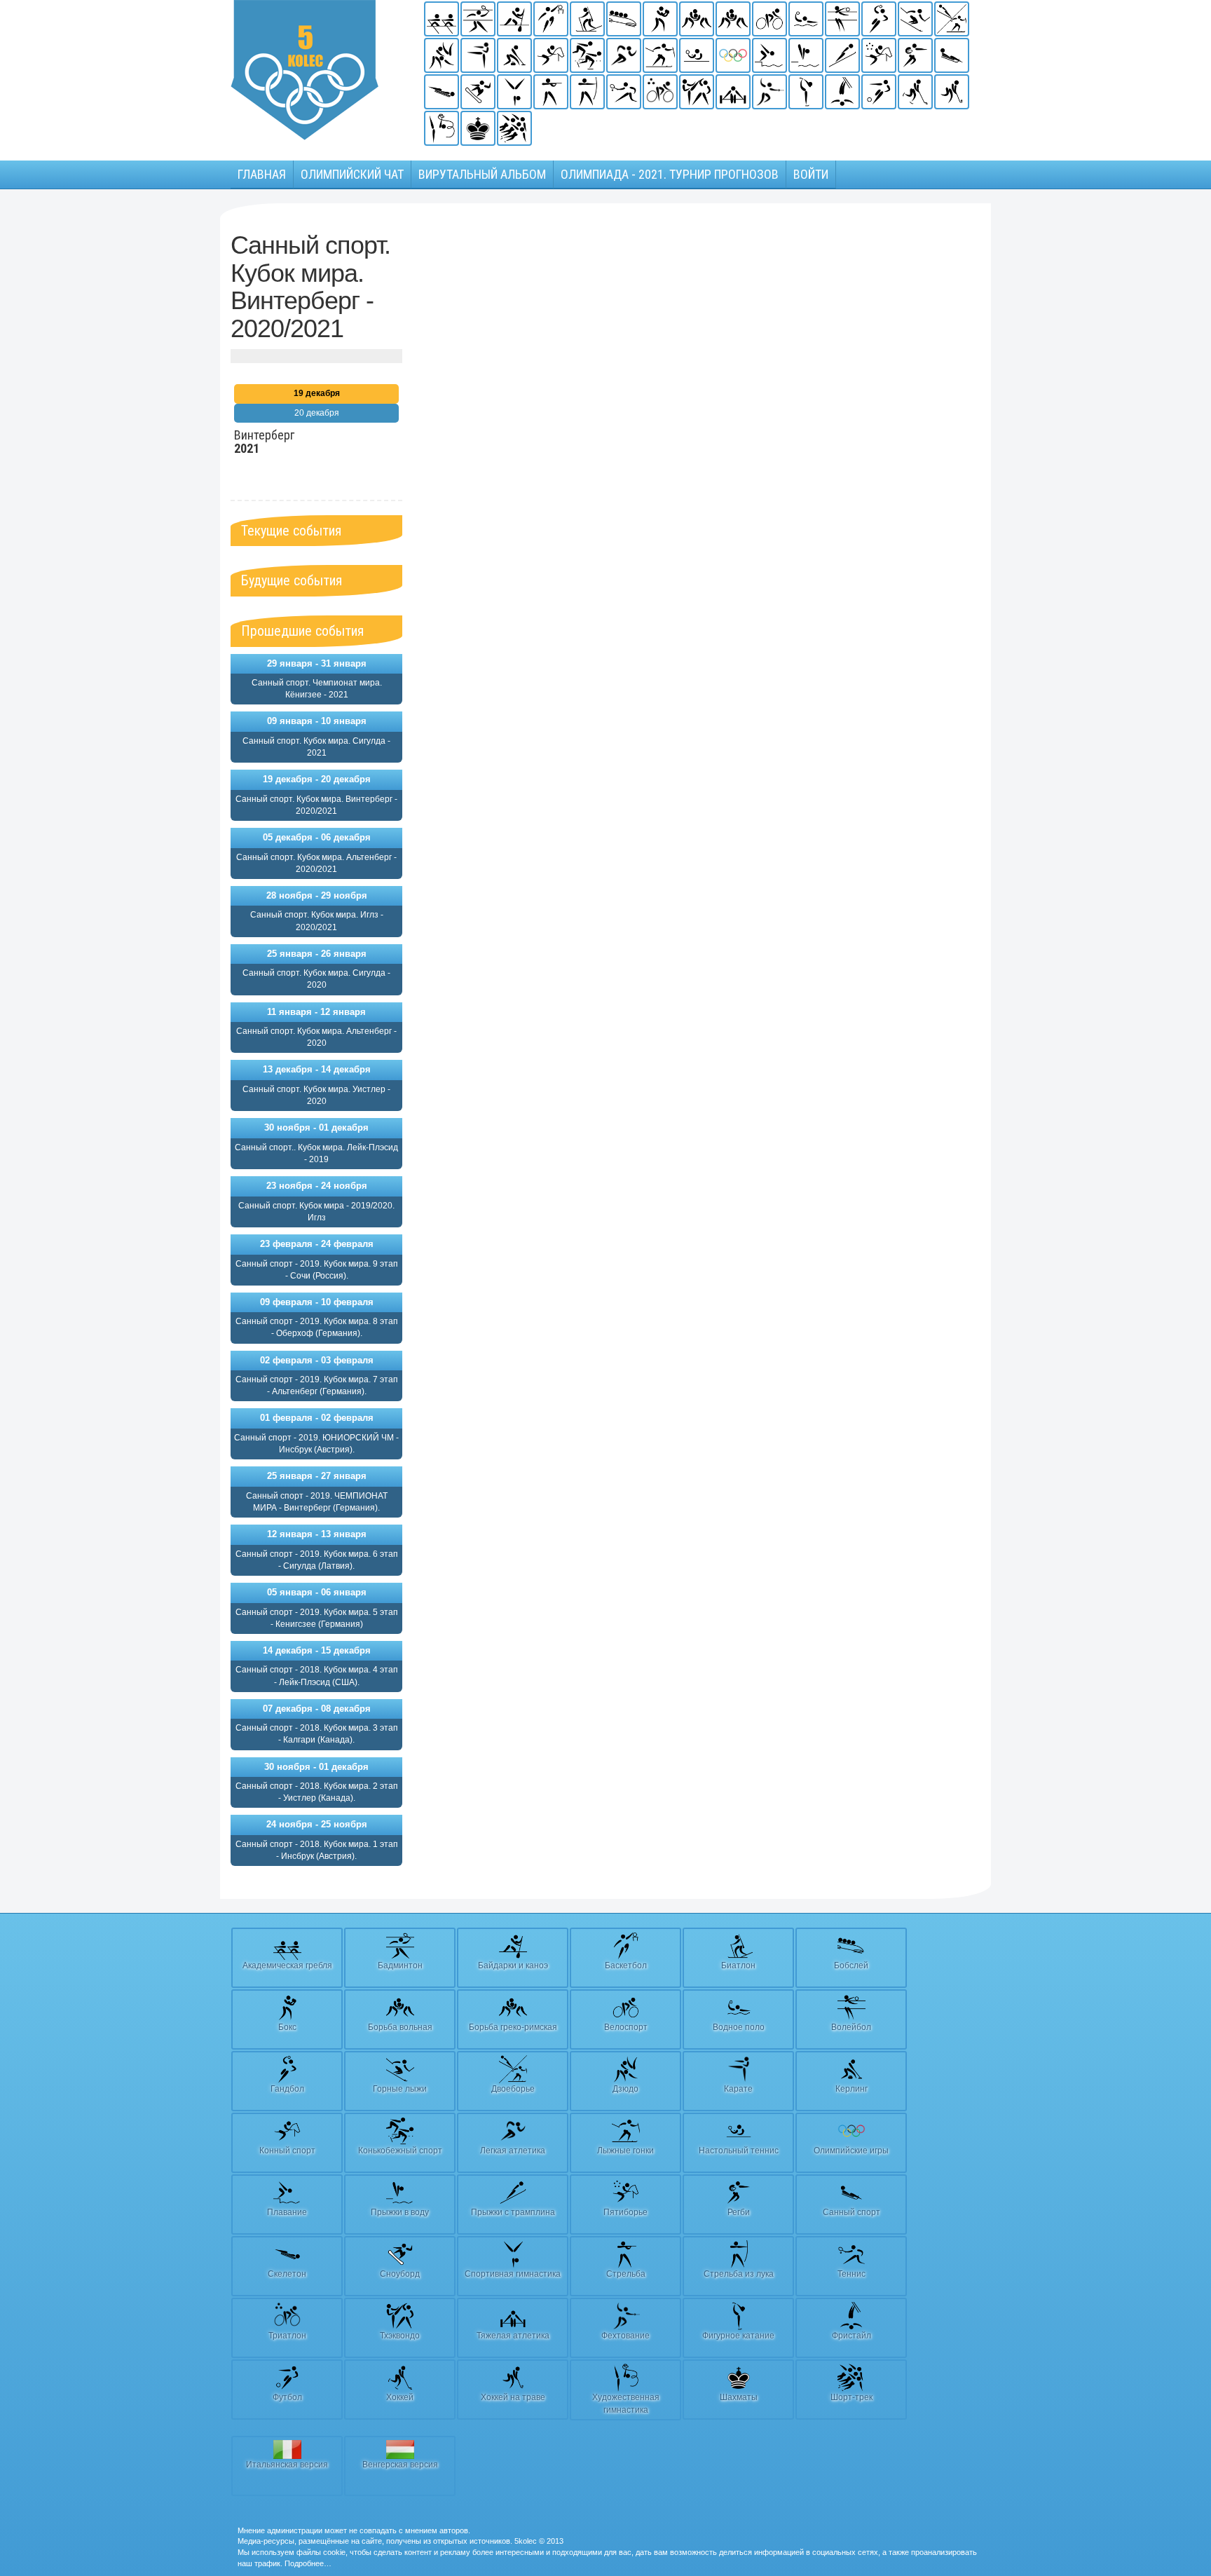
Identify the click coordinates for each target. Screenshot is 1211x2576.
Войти (811, 174)
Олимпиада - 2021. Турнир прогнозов (670, 174)
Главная (262, 174)
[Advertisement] (509, 442)
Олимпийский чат (352, 174)
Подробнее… (308, 2563)
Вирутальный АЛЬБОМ (482, 174)
